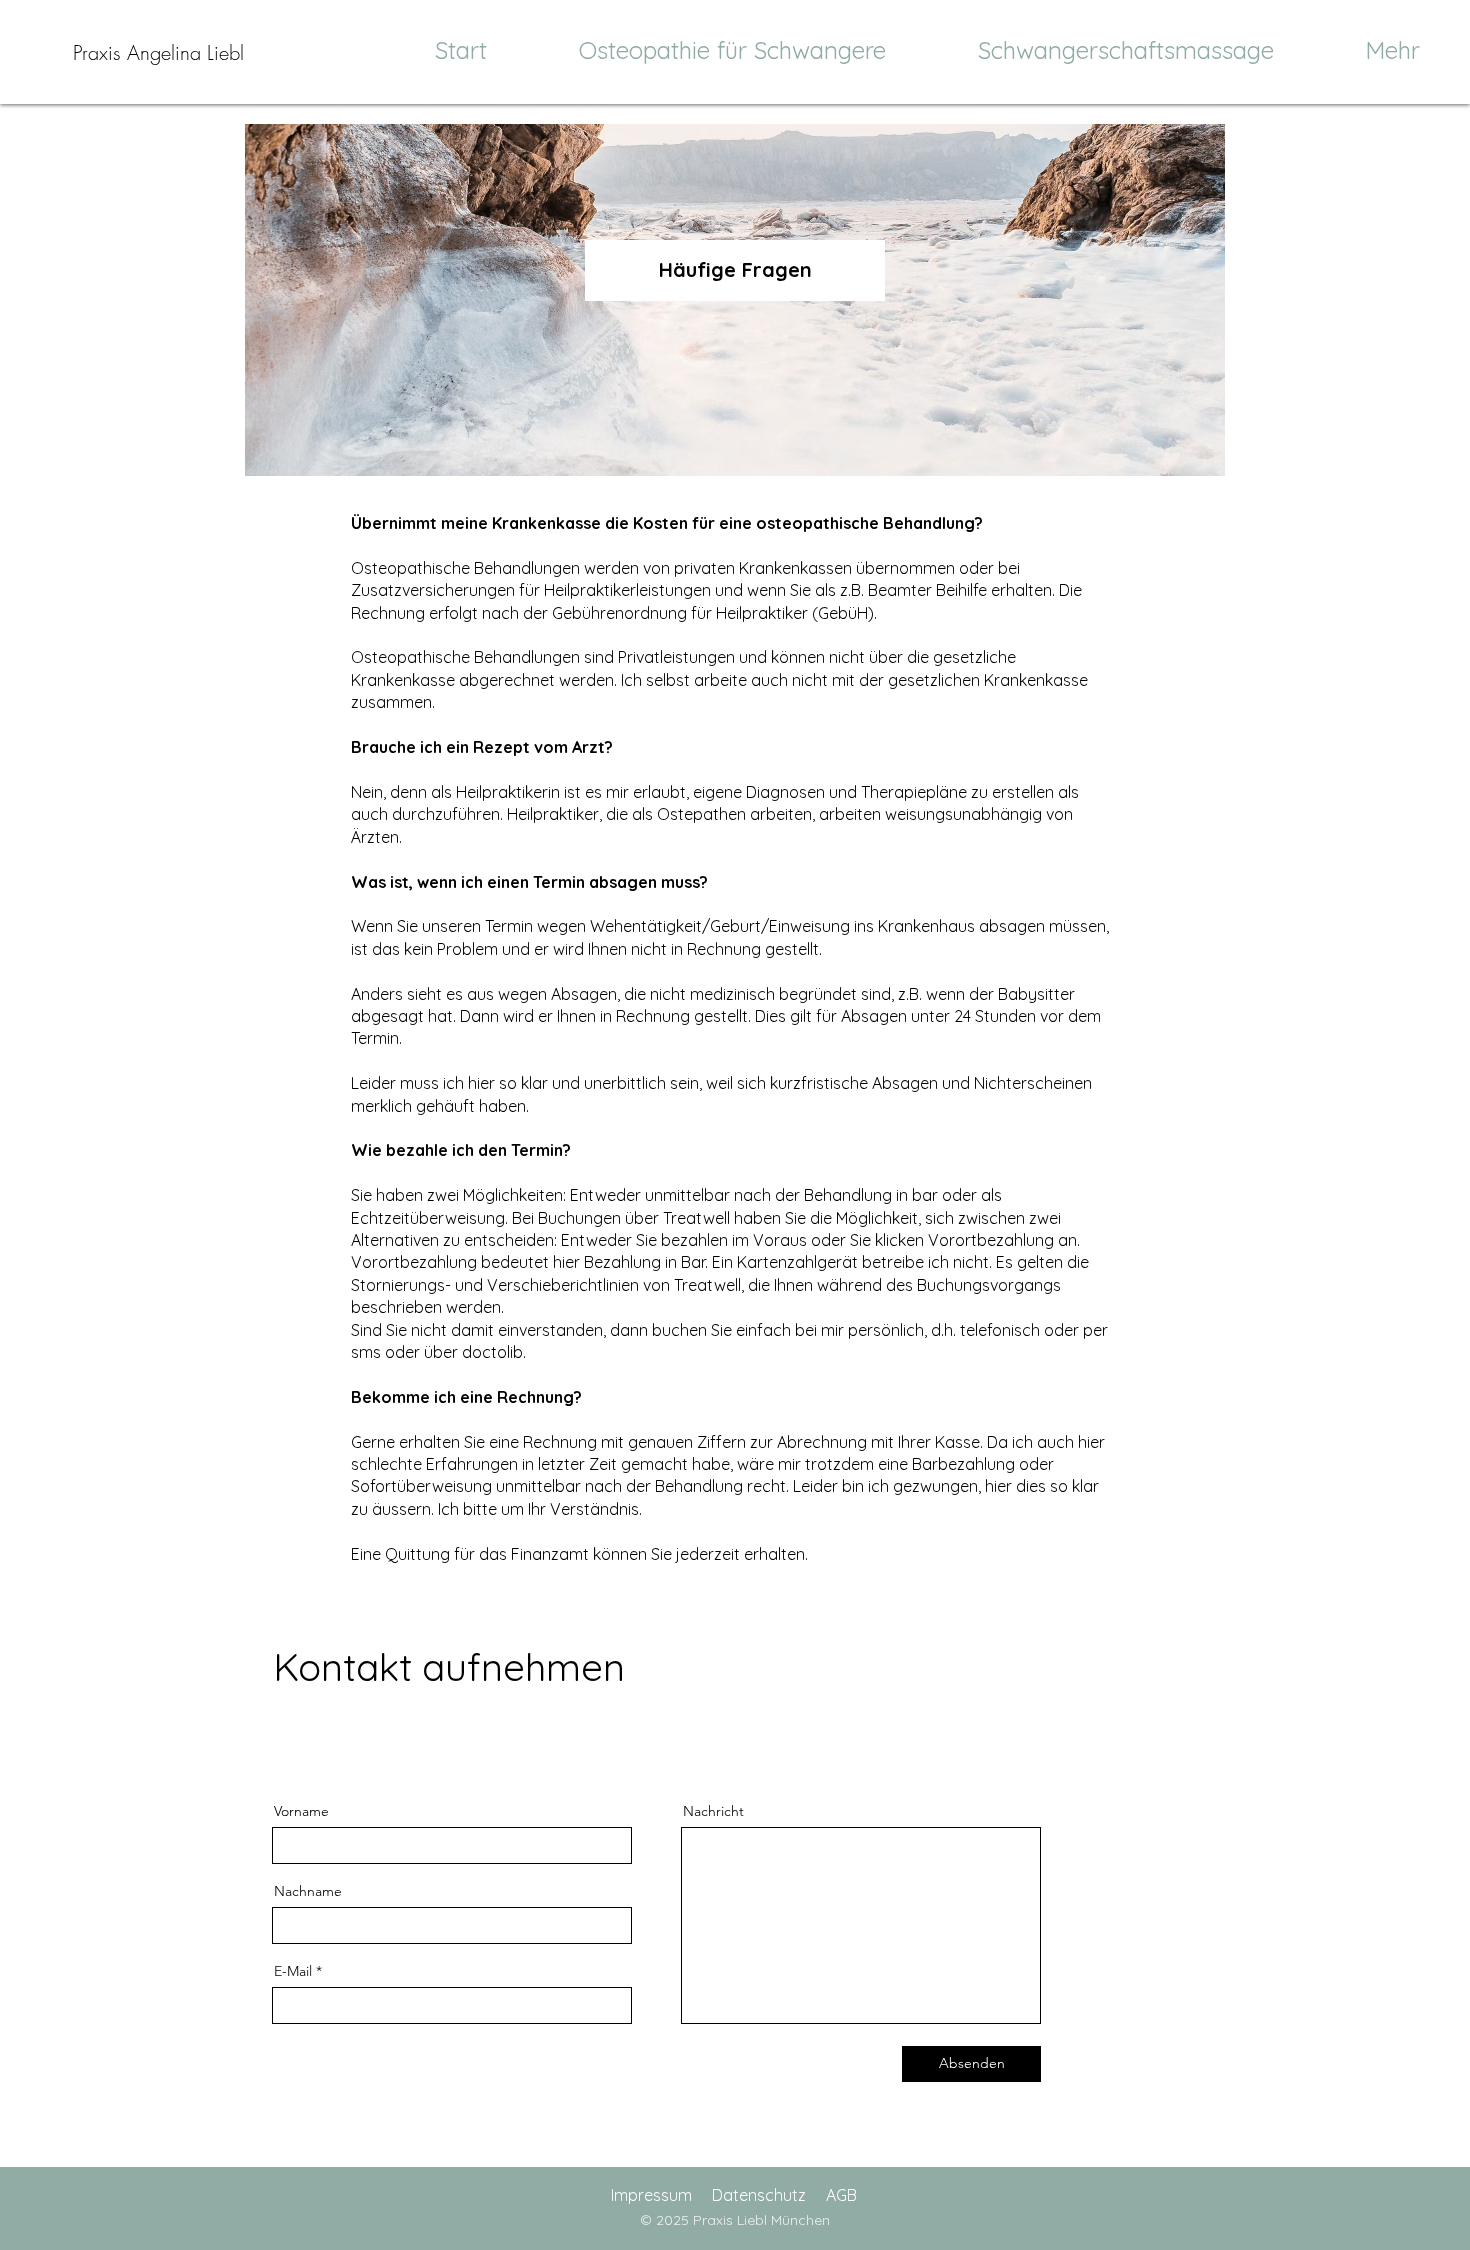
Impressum (651, 2195)
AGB (841, 2195)
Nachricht (713, 1811)
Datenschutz (759, 2195)
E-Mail (293, 1971)
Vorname (301, 1811)
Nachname (308, 1891)
